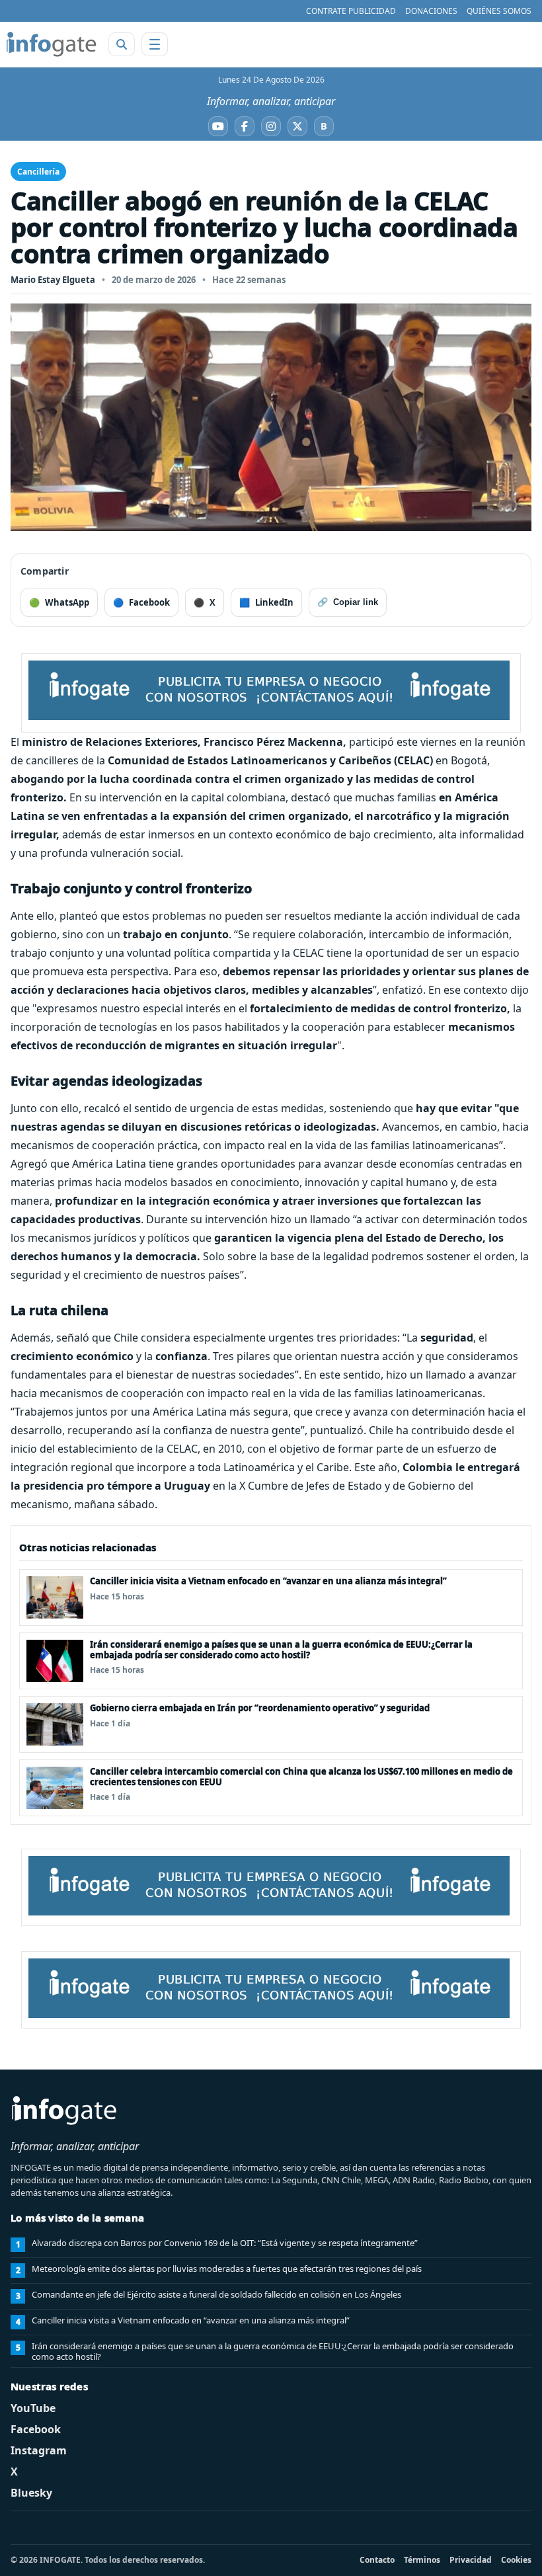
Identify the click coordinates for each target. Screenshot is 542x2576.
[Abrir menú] (155, 44)
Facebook (36, 2429)
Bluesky (31, 2493)
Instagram (39, 2450)
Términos (422, 2560)
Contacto (377, 2560)
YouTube (33, 2408)
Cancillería (38, 172)
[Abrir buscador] (122, 44)
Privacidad (471, 2560)
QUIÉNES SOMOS (499, 11)
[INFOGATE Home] (52, 44)
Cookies (516, 2560)
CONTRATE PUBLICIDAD (351, 11)
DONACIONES (431, 11)
